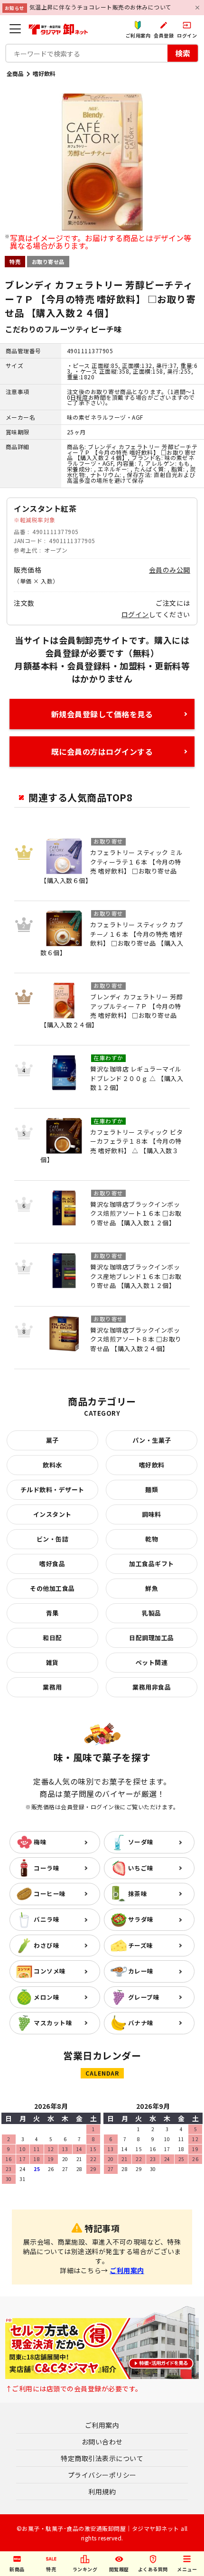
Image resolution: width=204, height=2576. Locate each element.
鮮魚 (152, 1588)
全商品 (15, 73)
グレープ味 (144, 1997)
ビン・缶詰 (53, 1539)
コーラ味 (46, 1868)
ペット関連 (152, 1662)
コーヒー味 (50, 1894)
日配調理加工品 (152, 1638)
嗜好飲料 (44, 73)
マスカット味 (53, 2023)
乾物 (152, 1539)
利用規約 (102, 2491)
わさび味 (46, 1945)
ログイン (135, 614)
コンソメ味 (50, 1971)
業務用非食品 (152, 1687)
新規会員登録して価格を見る (102, 714)
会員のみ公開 (170, 570)
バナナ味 (141, 2023)
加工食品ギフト (152, 1564)
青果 (52, 1613)
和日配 (52, 1638)
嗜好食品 (52, 1564)
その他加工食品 (52, 1588)
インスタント (52, 1514)
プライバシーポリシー (102, 2475)
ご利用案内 (127, 2270)
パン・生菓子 (152, 1440)
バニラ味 (46, 1919)
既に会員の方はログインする (102, 752)
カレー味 (141, 1971)
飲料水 (52, 1465)
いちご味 (141, 1868)
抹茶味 (138, 1894)
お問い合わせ (102, 2442)
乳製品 (152, 1613)
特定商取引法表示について (102, 2458)
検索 (183, 53)
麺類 (152, 1490)
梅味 (40, 1842)
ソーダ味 (141, 1842)
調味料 (152, 1514)
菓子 (52, 1440)
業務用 (52, 1687)
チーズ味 (141, 1945)
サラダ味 (141, 1919)
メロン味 (46, 1997)
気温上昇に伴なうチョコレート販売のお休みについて (101, 7)
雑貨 (52, 1662)
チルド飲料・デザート (52, 1490)
